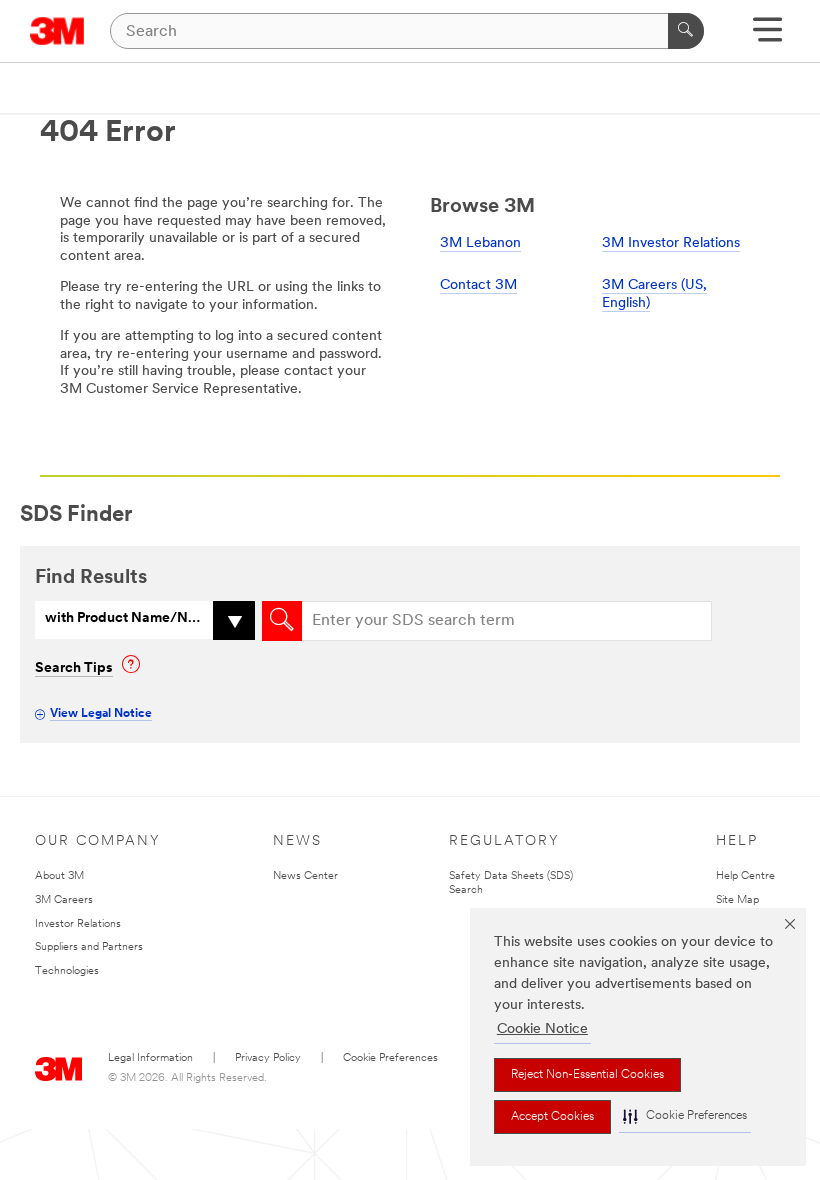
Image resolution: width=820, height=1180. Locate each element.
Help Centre (745, 876)
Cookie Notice (542, 1029)
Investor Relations (78, 924)
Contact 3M (478, 285)
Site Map (737, 900)
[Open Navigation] (767, 36)
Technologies (67, 971)
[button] (685, 1116)
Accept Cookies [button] (552, 1117)
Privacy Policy (268, 1058)
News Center (305, 876)
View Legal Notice (101, 714)
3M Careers (64, 900)
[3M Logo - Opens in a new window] (57, 31)
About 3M (59, 876)
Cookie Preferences (390, 1058)
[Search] (686, 31)
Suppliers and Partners (89, 947)
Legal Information (150, 1058)
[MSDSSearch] (282, 621)
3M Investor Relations (671, 243)
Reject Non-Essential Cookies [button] (587, 1075)
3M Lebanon (480, 243)
